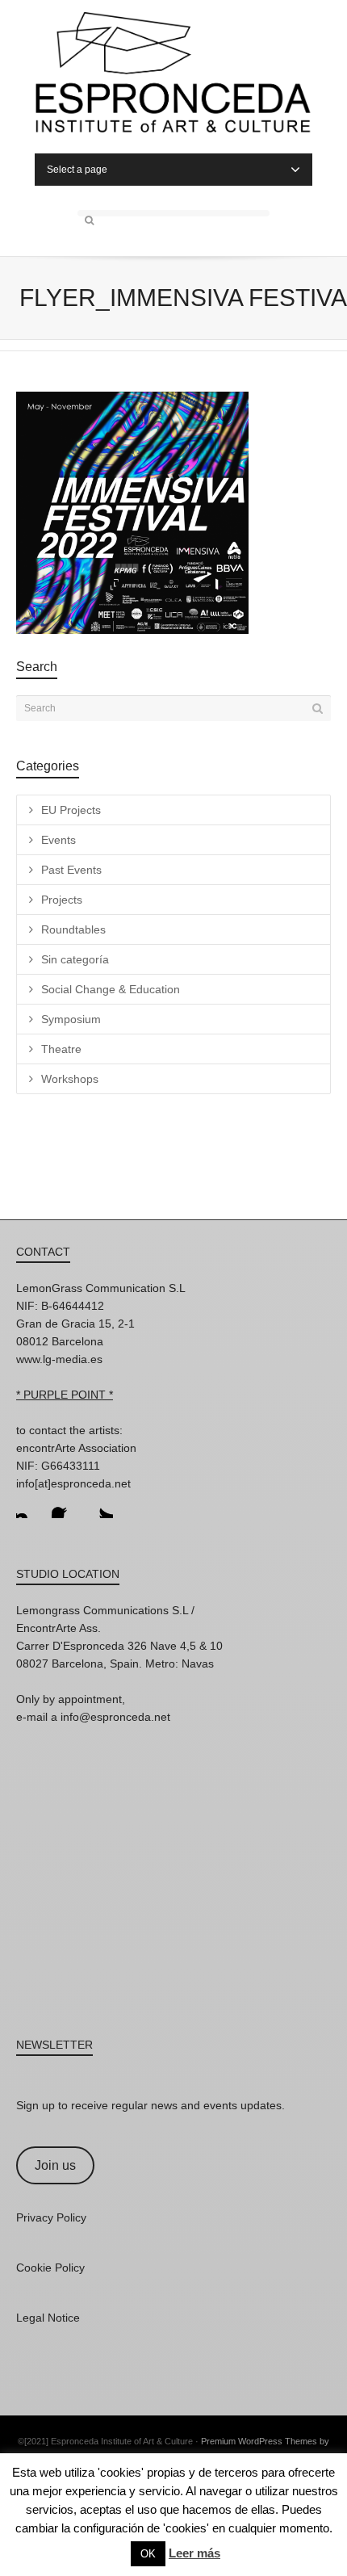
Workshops (70, 1079)
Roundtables (73, 929)
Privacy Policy (51, 2217)
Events (59, 840)
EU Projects (71, 810)
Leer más (194, 2553)
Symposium (71, 1019)
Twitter (100, 1505)
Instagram (29, 1505)
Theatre (61, 1049)
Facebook (65, 1505)
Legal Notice (48, 2318)
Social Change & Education (111, 989)
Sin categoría (75, 959)
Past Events (71, 870)
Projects (62, 900)
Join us (55, 2165)
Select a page (77, 170)
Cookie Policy (50, 2268)
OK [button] (148, 2554)
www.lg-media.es (59, 1359)
